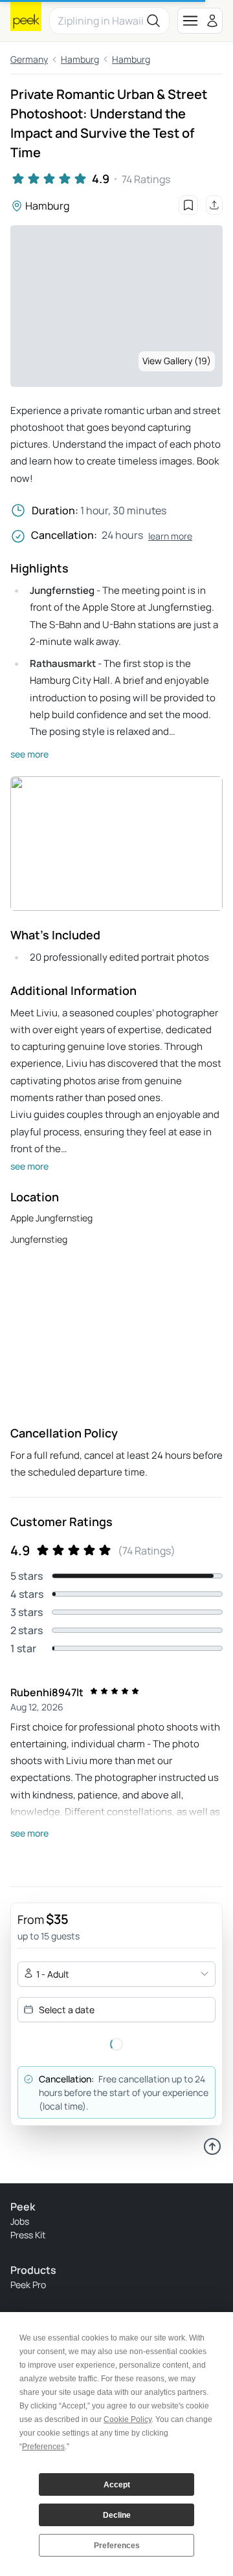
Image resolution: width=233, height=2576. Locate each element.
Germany (29, 59)
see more (29, 754)
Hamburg (80, 59)
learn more (170, 536)
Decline (117, 2515)
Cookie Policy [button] (128, 2419)
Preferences (117, 2546)
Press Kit (28, 2235)
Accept (117, 2485)
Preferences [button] (43, 2447)
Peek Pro (28, 2285)
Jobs (20, 2221)
